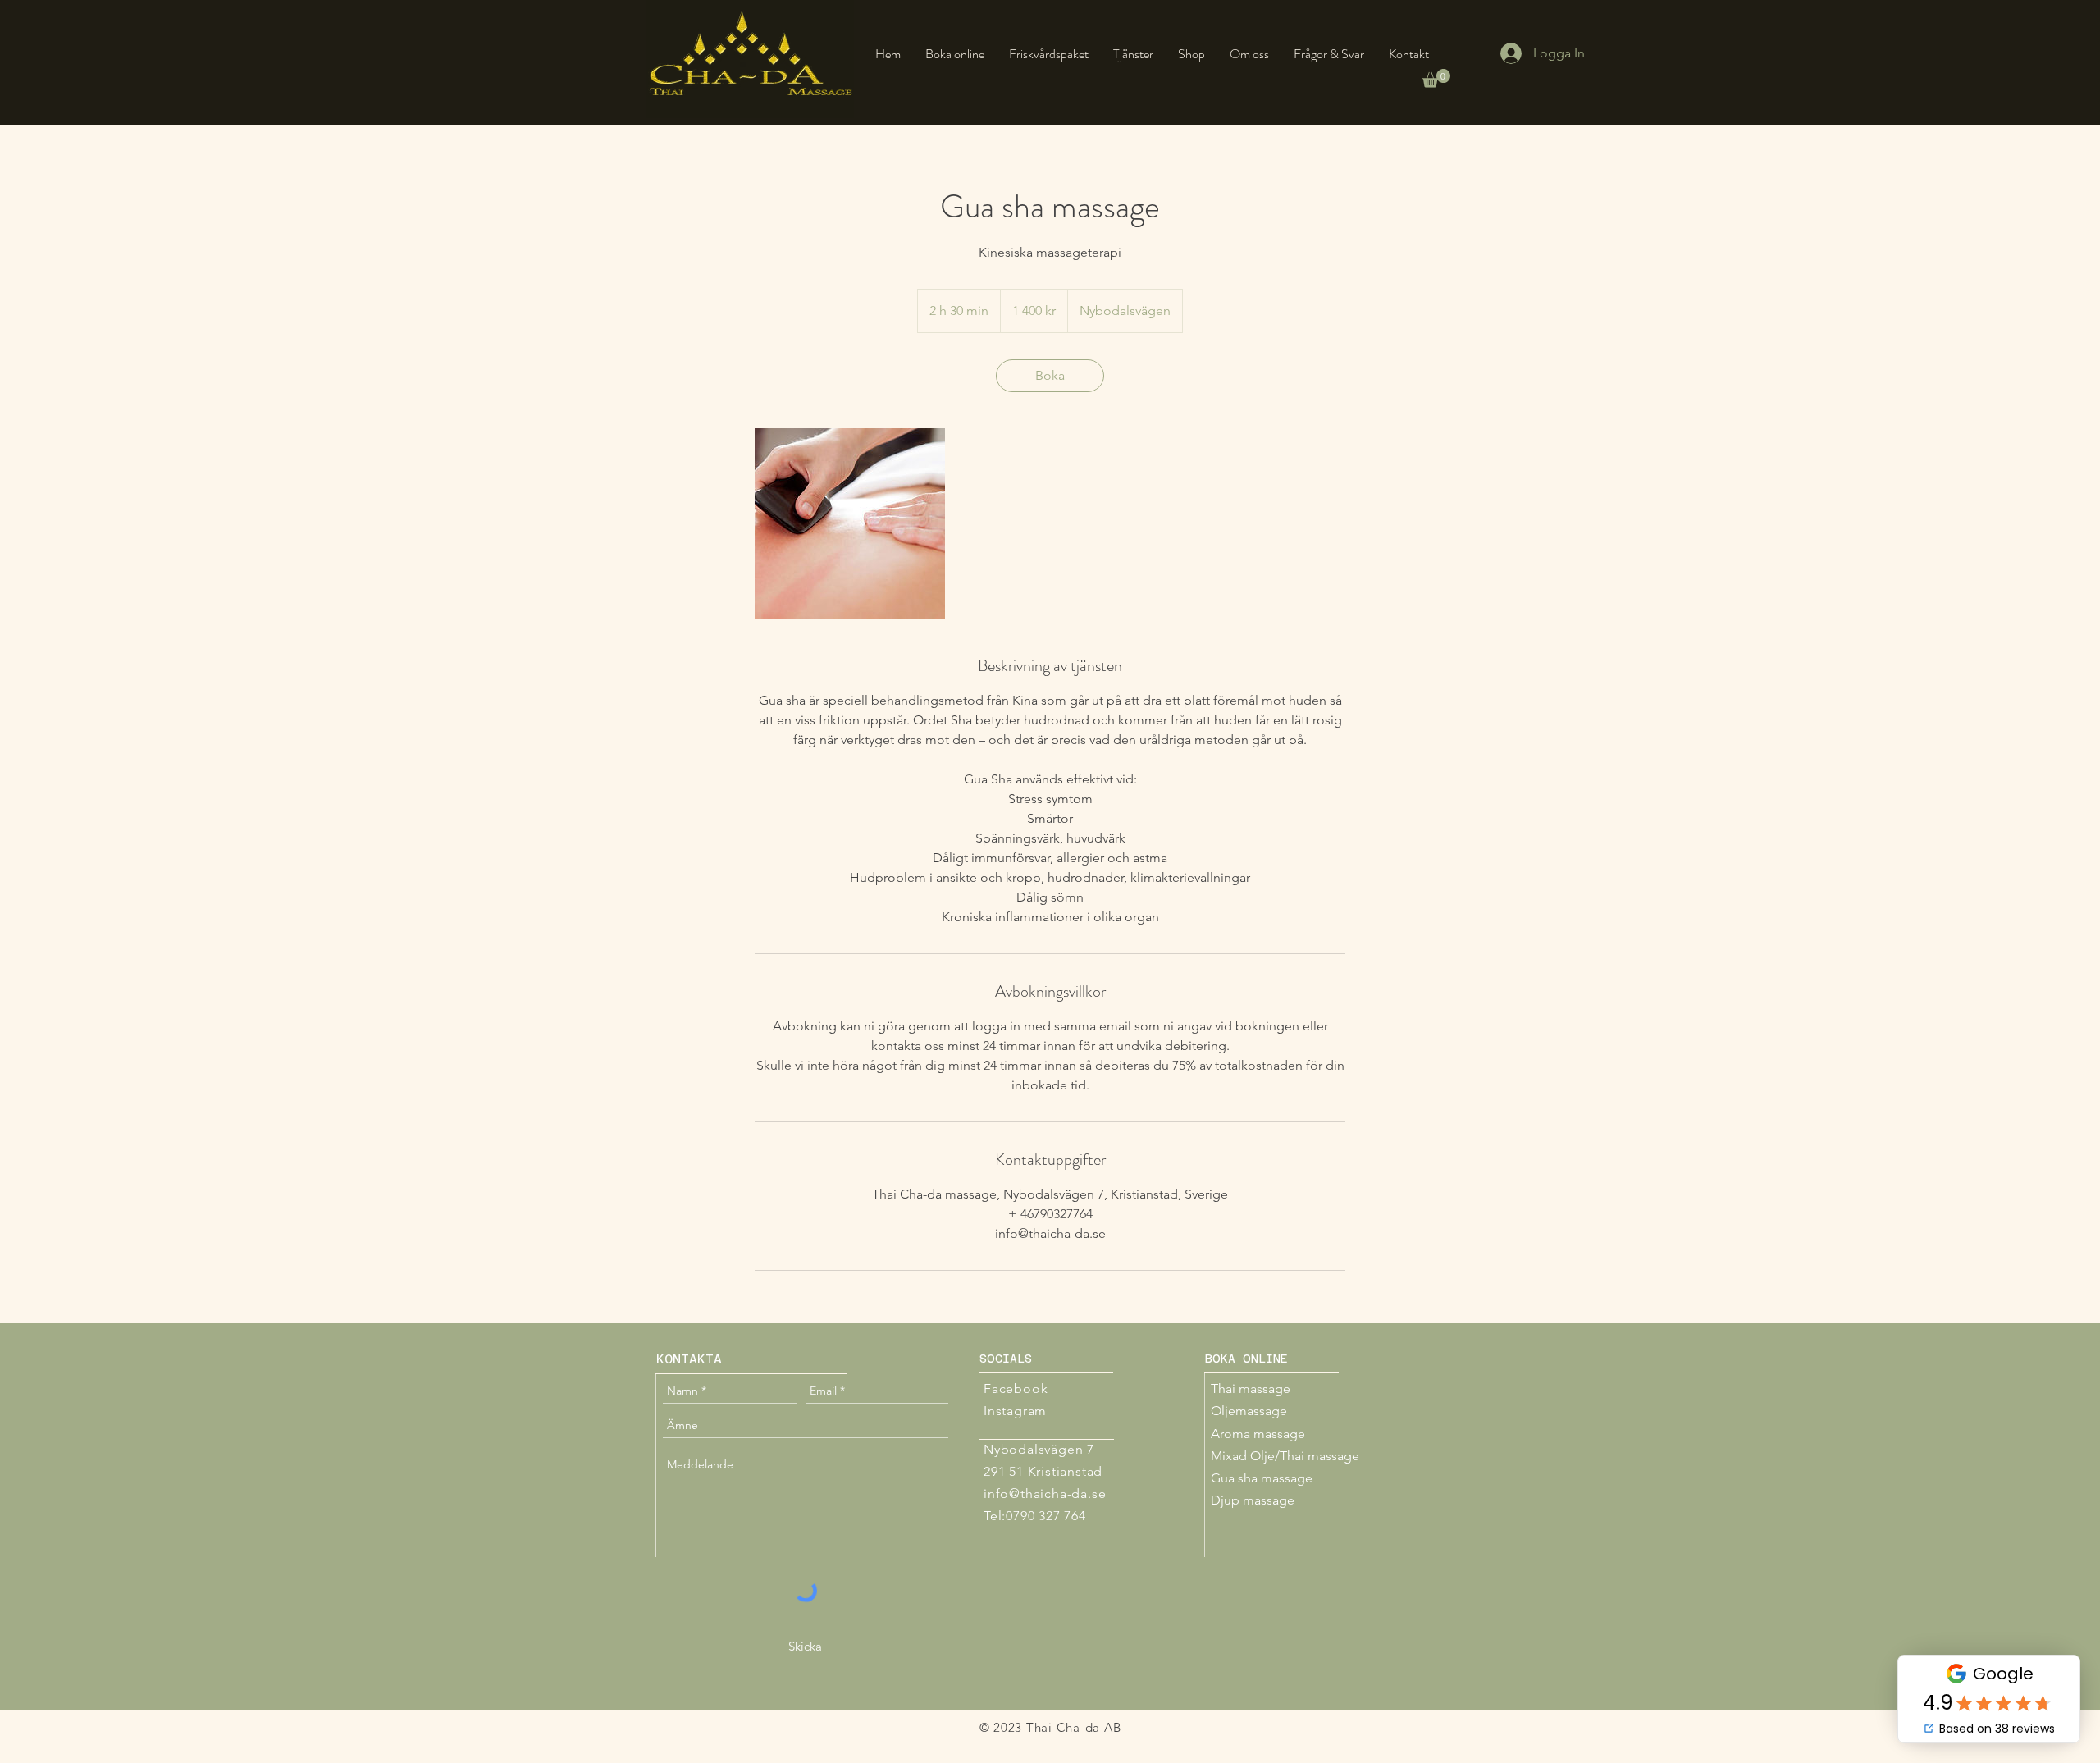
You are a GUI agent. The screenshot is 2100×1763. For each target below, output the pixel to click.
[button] (1436, 78)
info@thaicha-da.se (1045, 1494)
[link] (1050, 376)
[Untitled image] (850, 523)
